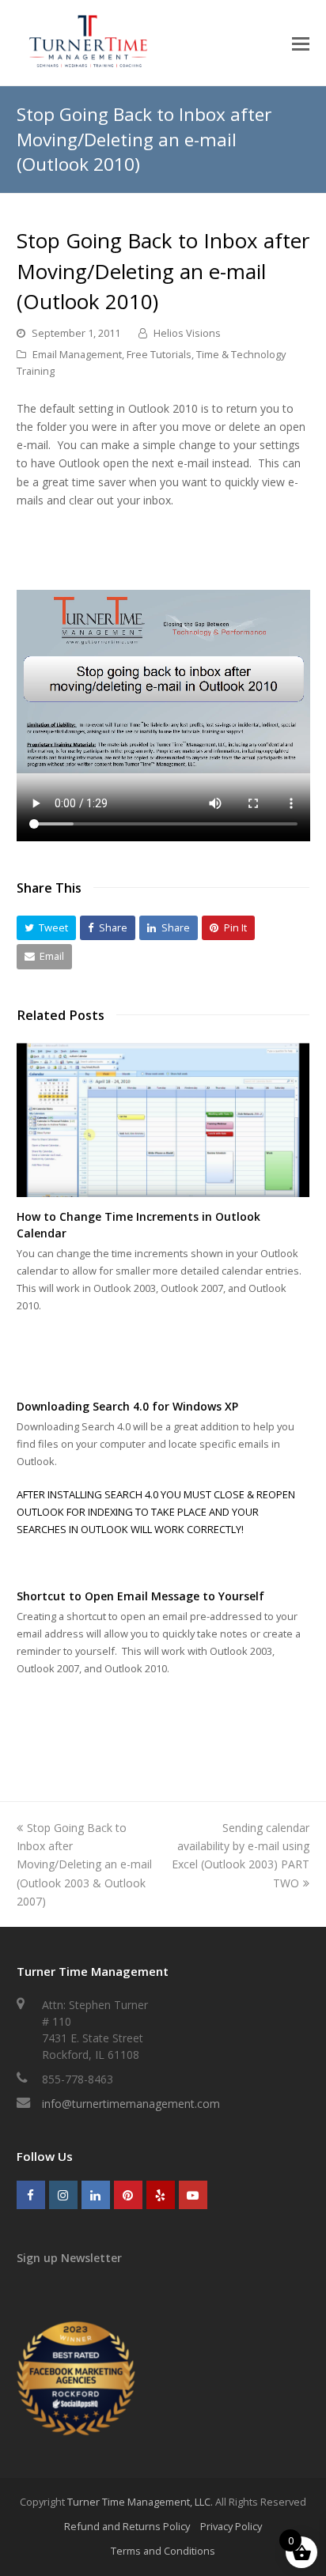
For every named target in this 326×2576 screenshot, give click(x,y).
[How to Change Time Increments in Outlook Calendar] (163, 1120)
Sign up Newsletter (69, 2258)
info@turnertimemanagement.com (131, 2104)
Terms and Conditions (163, 2551)
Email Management (77, 354)
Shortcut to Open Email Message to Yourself (140, 1596)
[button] (47, 928)
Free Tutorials (159, 354)
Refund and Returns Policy (127, 2526)
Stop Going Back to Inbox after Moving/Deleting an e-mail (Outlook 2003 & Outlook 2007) (84, 1864)
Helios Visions (187, 333)
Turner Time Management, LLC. (140, 2502)
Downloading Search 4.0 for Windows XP (127, 1406)
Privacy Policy (231, 2526)
